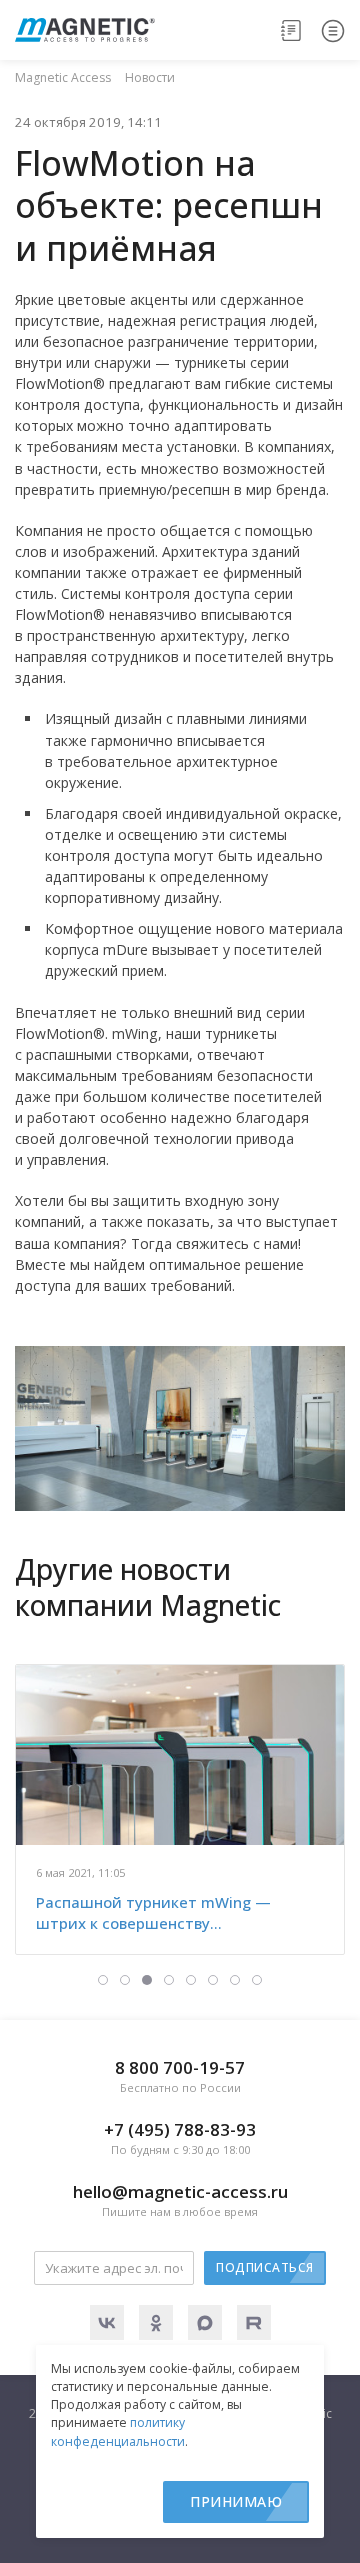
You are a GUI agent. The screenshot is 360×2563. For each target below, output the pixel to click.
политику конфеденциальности (118, 2431)
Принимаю (236, 2501)
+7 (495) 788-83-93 (180, 2137)
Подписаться (265, 2267)
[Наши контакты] (291, 30)
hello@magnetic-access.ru (180, 2199)
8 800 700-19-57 (180, 2075)
